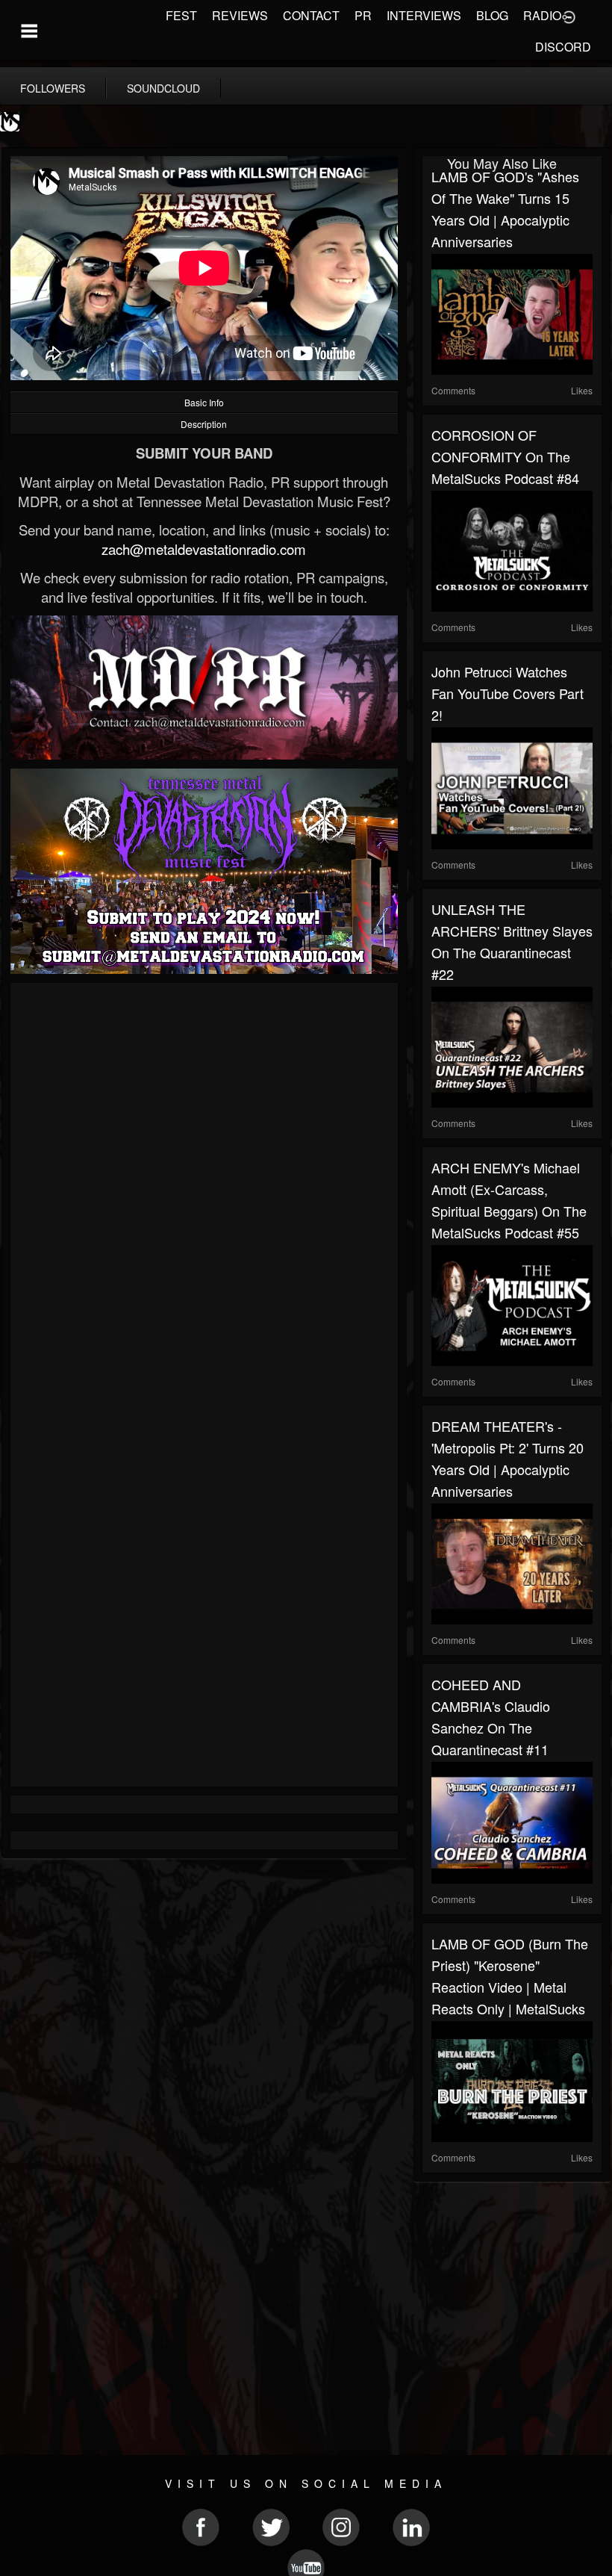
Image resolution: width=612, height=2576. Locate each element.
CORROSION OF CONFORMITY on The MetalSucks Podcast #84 (505, 456)
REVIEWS (240, 15)
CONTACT (311, 15)
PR (363, 15)
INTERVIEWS (424, 15)
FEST (181, 15)
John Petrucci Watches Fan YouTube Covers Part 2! (508, 693)
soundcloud (163, 88)
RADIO (542, 15)
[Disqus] (204, 1191)
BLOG (492, 15)
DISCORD (563, 47)
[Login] (569, 16)
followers (53, 88)
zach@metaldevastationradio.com (204, 549)
